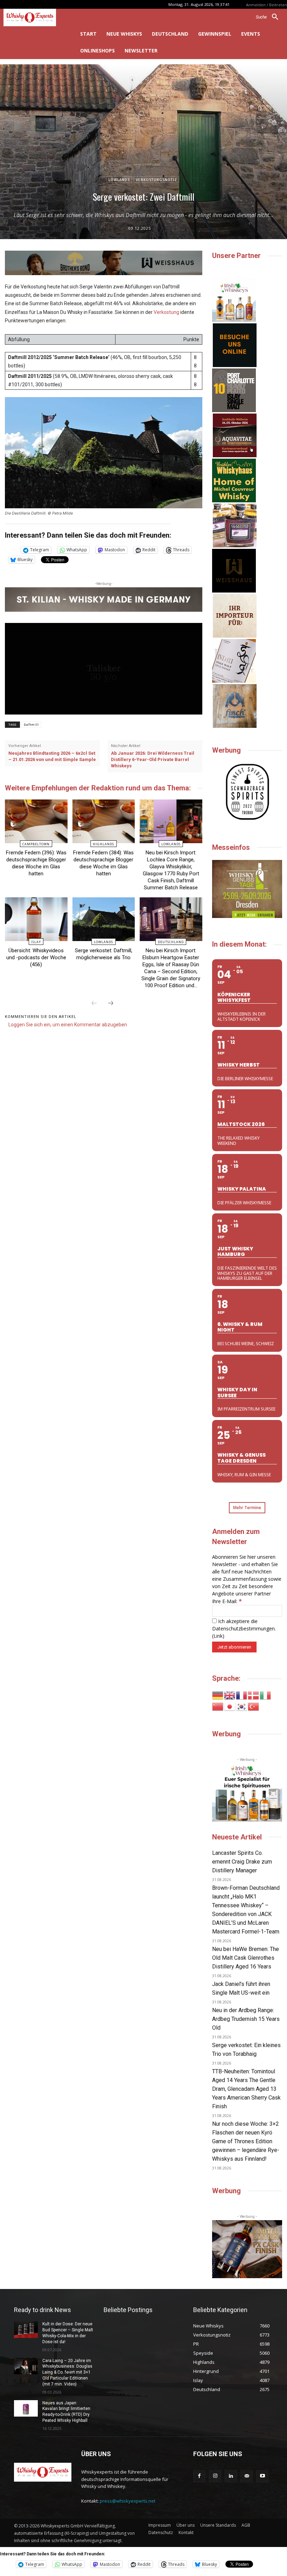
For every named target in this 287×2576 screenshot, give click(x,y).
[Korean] (242, 1706)
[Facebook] (199, 2476)
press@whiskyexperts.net (128, 2501)
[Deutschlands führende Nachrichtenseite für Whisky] (36, 17)
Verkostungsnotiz (156, 180)
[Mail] (247, 2476)
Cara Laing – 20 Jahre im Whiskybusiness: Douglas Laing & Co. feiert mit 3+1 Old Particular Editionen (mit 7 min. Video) (67, 2372)
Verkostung (166, 312)
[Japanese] (230, 1706)
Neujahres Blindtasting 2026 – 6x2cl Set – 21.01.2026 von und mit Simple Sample (52, 756)
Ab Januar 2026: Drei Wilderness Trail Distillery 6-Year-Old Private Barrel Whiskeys (153, 759)
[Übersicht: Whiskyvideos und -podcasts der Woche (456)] (36, 919)
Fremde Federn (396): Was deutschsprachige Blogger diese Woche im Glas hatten (36, 863)
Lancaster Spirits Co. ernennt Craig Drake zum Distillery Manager (242, 1862)
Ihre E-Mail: (227, 1601)
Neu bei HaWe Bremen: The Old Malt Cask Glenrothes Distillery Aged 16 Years (246, 1958)
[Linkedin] (231, 2476)
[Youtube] (262, 2476)
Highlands (103, 844)
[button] (270, 17)
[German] (218, 1695)
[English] (230, 1695)
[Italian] (266, 1695)
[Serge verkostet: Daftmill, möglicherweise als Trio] (104, 919)
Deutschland (171, 942)
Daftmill (31, 725)
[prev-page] (94, 1004)
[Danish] (254, 1695)
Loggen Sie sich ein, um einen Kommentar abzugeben (68, 1025)
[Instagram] (215, 2476)
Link (218, 1636)
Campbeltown (36, 844)
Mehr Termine (247, 1508)
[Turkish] (254, 1706)
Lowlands (119, 180)
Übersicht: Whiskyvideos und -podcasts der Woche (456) (36, 957)
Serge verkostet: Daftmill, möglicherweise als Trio (104, 954)
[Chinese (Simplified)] (218, 1706)
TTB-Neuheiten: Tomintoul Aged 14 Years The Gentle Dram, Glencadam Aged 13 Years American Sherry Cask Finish (246, 2089)
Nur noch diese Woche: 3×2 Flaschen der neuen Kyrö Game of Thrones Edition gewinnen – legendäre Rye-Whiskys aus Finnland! (246, 2141)
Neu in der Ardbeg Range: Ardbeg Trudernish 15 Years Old (246, 2019)
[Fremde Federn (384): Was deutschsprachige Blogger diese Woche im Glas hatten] (104, 821)
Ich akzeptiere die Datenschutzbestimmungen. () (244, 1628)
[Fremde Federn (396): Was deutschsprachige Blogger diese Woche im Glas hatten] (36, 821)
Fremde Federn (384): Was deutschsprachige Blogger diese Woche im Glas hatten (103, 863)
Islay (36, 942)
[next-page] (111, 1004)
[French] (242, 1695)
